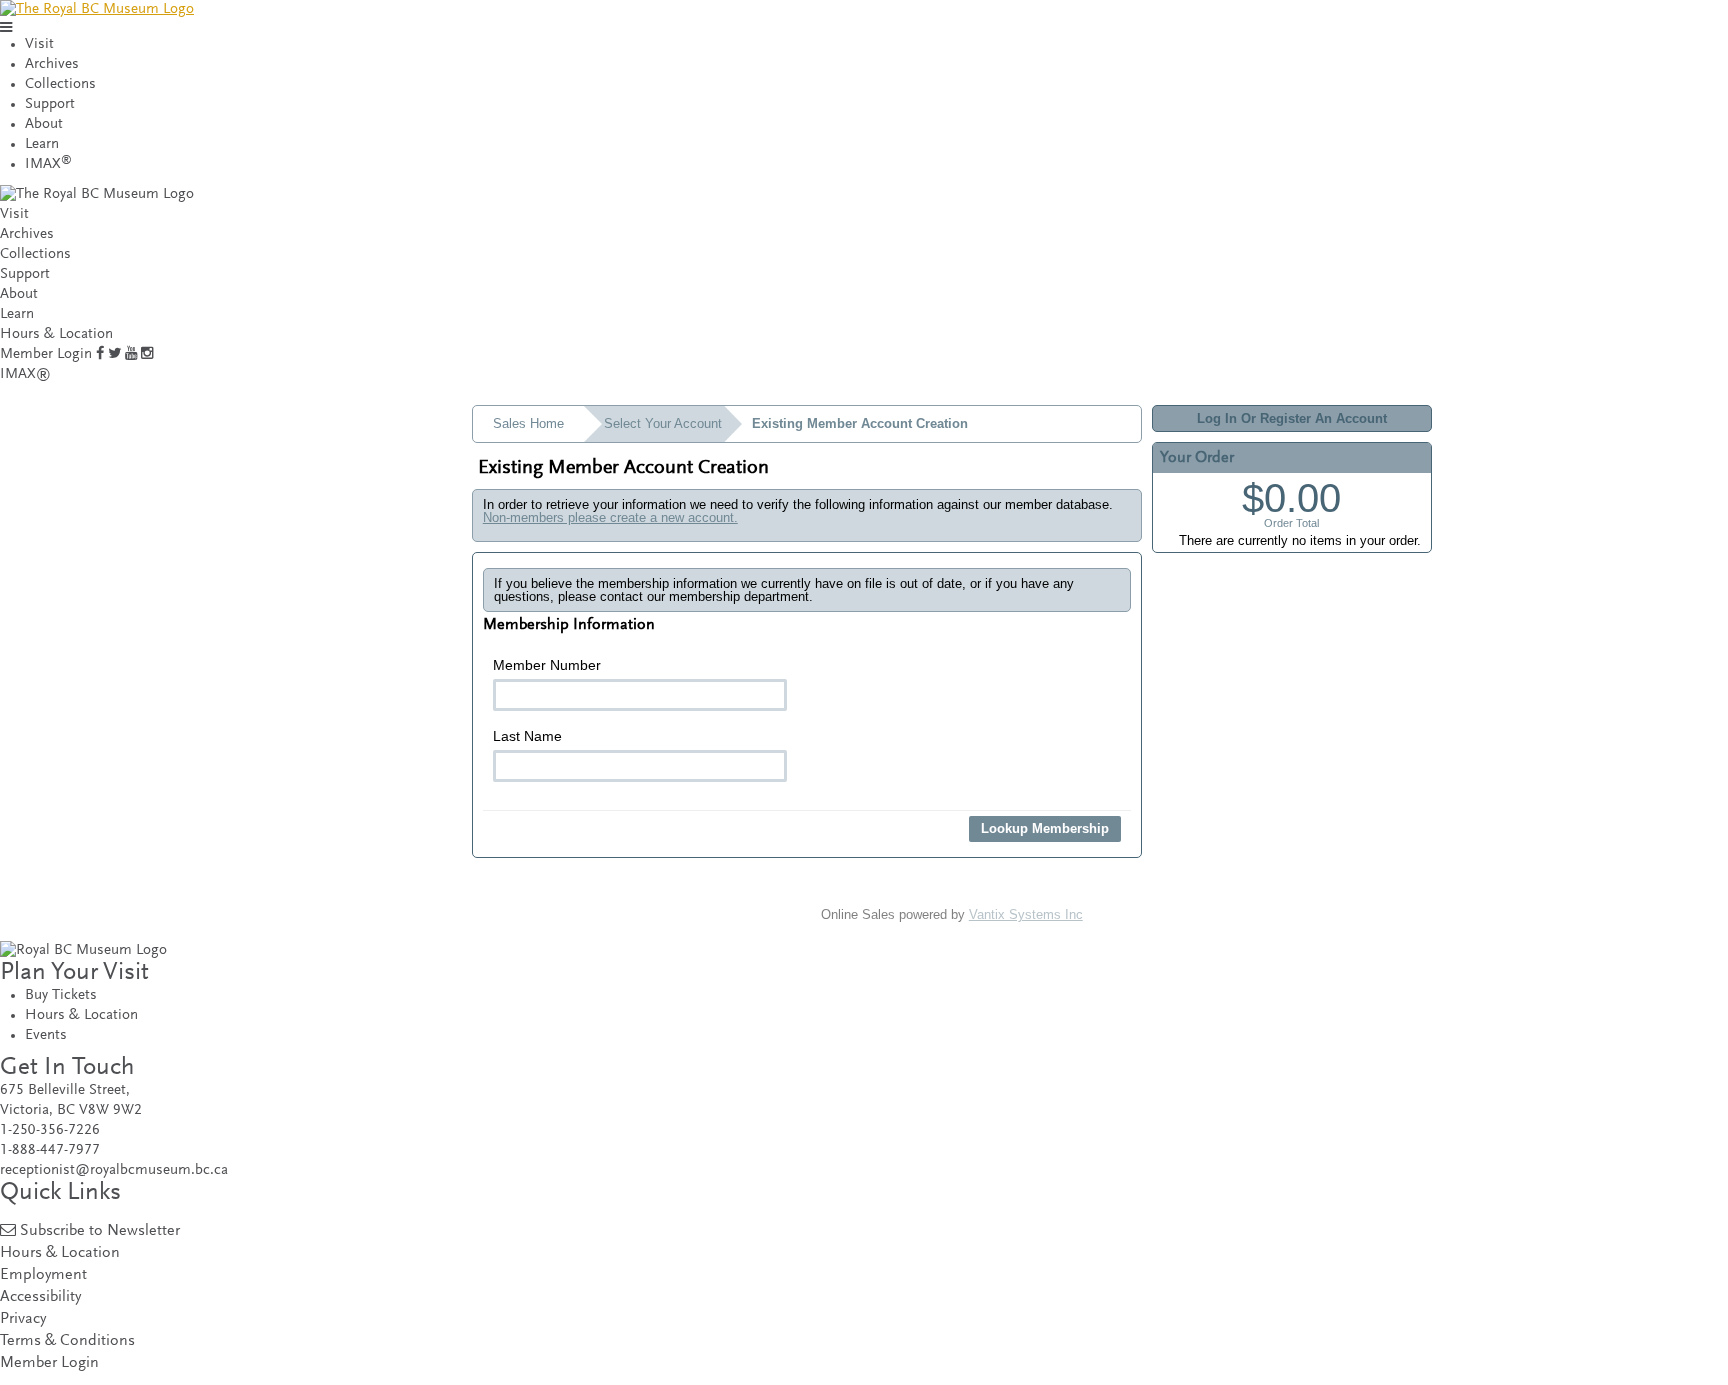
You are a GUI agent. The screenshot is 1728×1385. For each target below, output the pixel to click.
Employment (43, 1275)
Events (46, 1035)
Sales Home (528, 423)
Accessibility (40, 1297)
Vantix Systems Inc (1026, 914)
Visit (39, 44)
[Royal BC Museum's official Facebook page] (100, 354)
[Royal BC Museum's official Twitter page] (114, 354)
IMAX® (25, 374)
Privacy (23, 1319)
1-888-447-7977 (50, 1150)
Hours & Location (56, 334)
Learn (42, 144)
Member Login (46, 354)
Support (50, 104)
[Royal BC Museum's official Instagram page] (147, 354)
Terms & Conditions (67, 1341)
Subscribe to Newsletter (100, 1231)
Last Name (527, 736)
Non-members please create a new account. (610, 517)
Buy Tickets (61, 995)
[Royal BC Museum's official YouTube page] (131, 354)
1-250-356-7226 (50, 1130)
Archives (52, 64)
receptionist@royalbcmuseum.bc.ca (114, 1170)
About (44, 124)
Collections (60, 84)
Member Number (547, 665)
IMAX (48, 164)
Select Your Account (663, 423)
